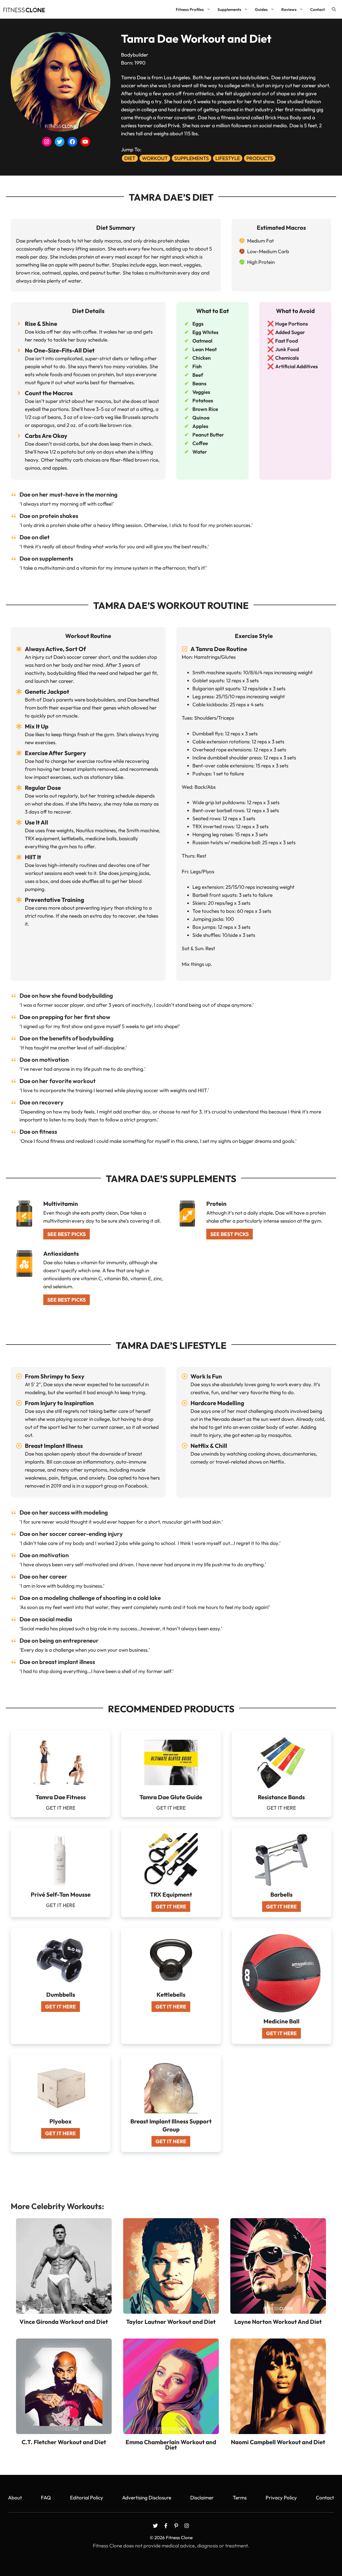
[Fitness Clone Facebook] (166, 2526)
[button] (334, 9)
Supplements (229, 9)
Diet (130, 158)
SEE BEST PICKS (67, 1234)
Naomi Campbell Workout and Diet (278, 2442)
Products (260, 158)
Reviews (289, 9)
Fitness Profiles (190, 9)
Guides (261, 9)
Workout (155, 158)
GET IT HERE (171, 1907)
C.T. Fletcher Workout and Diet (64, 2442)
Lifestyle (228, 158)
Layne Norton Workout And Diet (278, 2322)
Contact (318, 9)
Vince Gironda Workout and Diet (64, 2322)
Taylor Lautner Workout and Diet (171, 2322)
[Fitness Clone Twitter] (155, 2526)
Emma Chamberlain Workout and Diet (171, 2445)
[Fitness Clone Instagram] (187, 2526)
